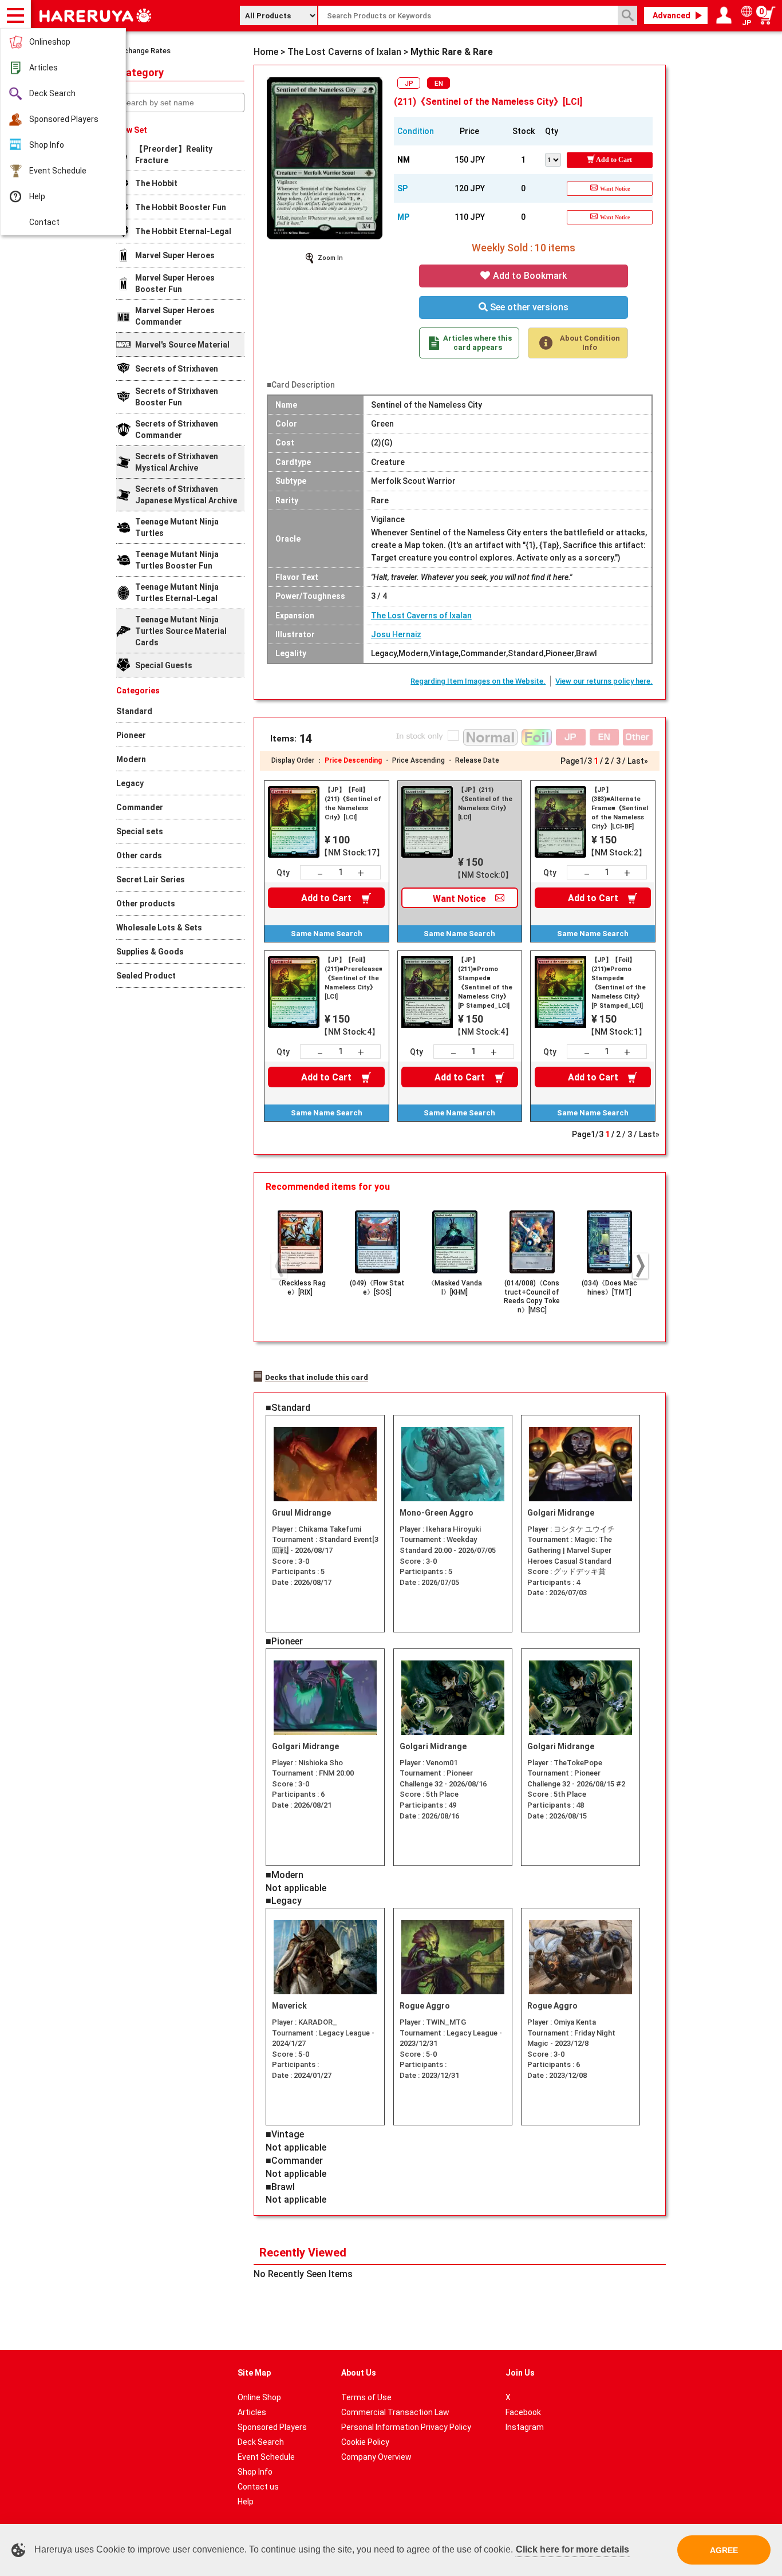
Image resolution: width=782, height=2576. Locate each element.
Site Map (254, 2373)
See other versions (528, 307)
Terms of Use (366, 2397)
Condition (416, 131)
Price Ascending (418, 760)
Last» (638, 761)
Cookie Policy (365, 2442)
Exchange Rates (143, 51)
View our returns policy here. (604, 681)
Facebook (523, 2412)
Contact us (258, 2487)
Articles (44, 68)
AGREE (724, 2550)
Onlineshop (50, 42)
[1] (556, 159)
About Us (359, 2373)
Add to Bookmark (529, 276)
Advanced (672, 15)
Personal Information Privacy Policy (406, 2427)
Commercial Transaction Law (395, 2412)
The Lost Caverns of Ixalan (421, 616)
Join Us (520, 2373)
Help (37, 196)
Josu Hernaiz (396, 634)
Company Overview (376, 2457)
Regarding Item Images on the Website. (478, 681)
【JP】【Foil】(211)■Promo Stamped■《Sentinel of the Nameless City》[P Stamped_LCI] (619, 983)
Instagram (525, 2427)
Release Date (477, 760)
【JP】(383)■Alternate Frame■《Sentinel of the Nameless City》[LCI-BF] (620, 808)
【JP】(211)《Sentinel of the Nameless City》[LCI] (485, 804)
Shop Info (47, 145)
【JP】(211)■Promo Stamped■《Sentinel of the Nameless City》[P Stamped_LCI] (485, 983)
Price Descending (353, 760)
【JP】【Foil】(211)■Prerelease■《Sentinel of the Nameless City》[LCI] (353, 978)
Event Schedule (58, 171)
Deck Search (52, 93)
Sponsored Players (64, 119)
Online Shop (259, 2397)
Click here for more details (572, 2549)
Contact (44, 222)
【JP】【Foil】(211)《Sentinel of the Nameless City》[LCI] (353, 804)
